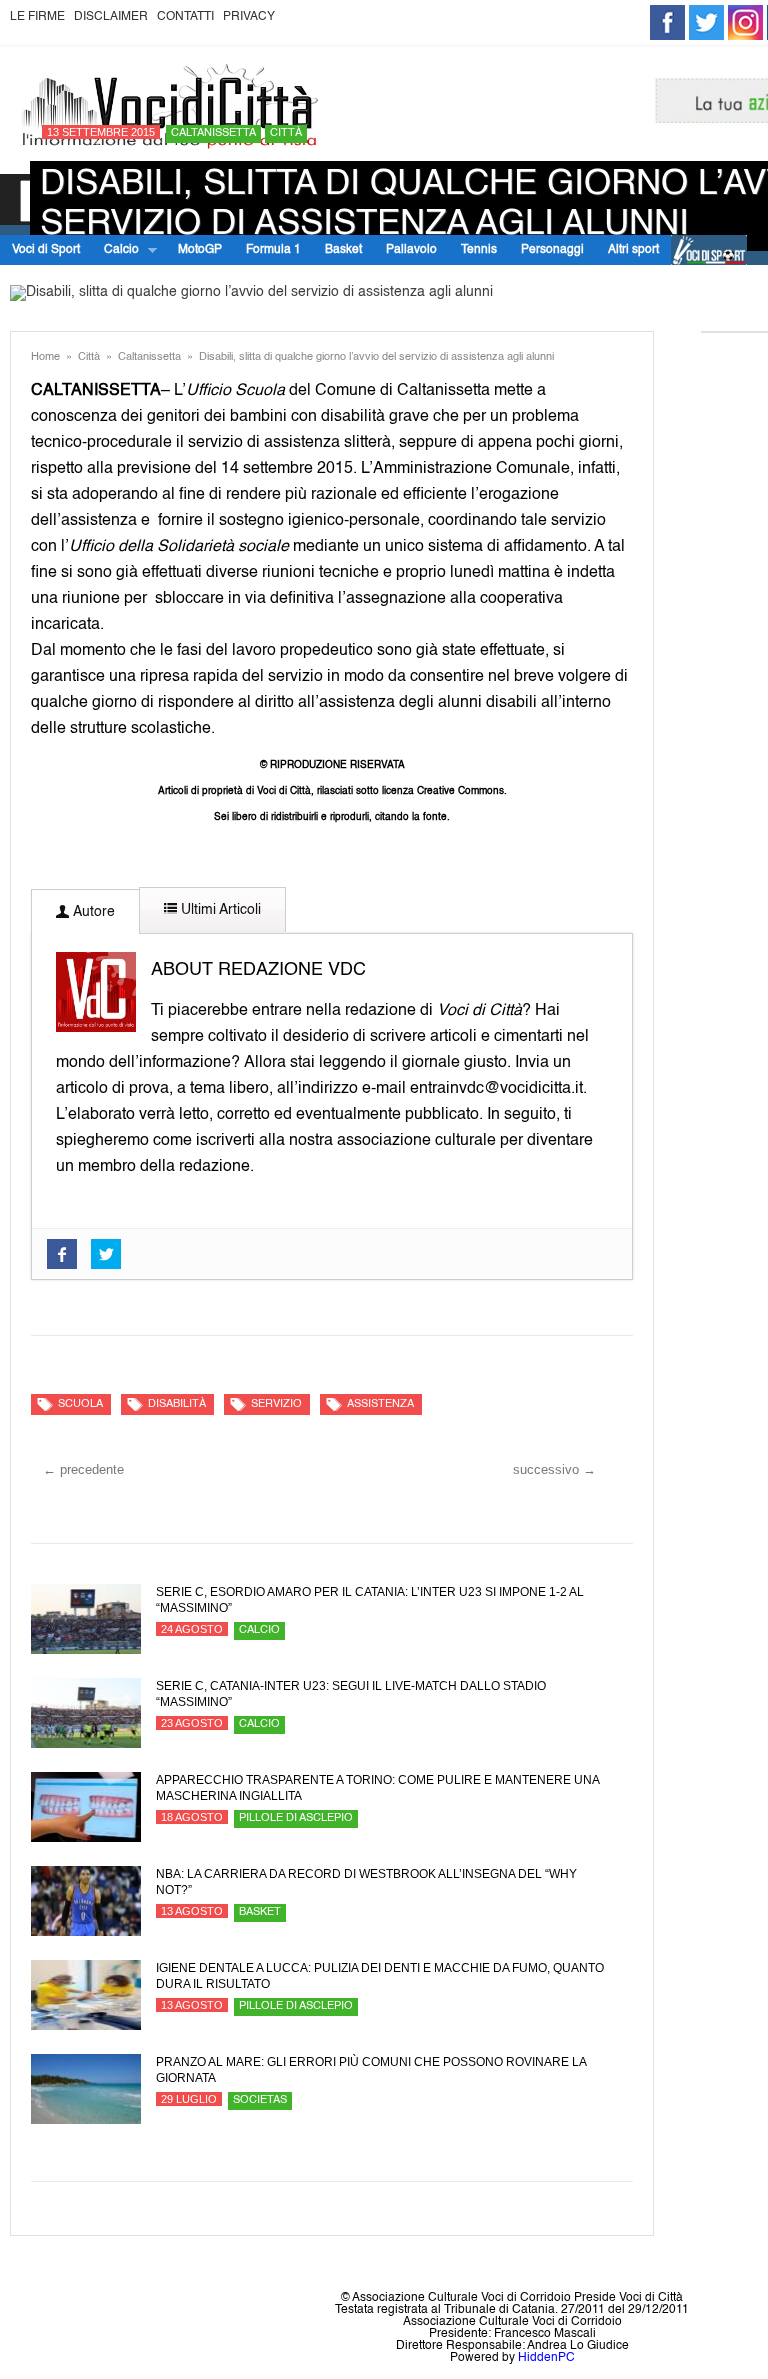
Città (286, 133)
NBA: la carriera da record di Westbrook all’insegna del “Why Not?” (366, 1882)
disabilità (177, 1404)
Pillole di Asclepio (296, 1818)
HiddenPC (546, 2358)
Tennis (479, 250)
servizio (276, 1404)
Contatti (185, 17)
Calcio (115, 250)
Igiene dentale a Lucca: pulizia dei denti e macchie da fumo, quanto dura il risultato (380, 1976)
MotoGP (200, 250)
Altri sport (633, 250)
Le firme (37, 17)
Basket (343, 250)
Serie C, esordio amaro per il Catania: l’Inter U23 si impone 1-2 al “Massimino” (370, 1600)
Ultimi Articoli (219, 910)
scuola (80, 1404)
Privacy (249, 17)
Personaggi (552, 250)
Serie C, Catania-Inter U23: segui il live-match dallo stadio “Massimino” (351, 1694)
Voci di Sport (46, 250)
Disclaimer (111, 17)
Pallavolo (411, 250)
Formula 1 (273, 250)
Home (45, 357)
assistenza (380, 1404)
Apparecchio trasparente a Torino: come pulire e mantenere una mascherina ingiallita (377, 1788)
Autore (92, 912)
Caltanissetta (213, 133)
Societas (260, 2100)
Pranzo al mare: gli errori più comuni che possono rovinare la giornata (371, 2070)
